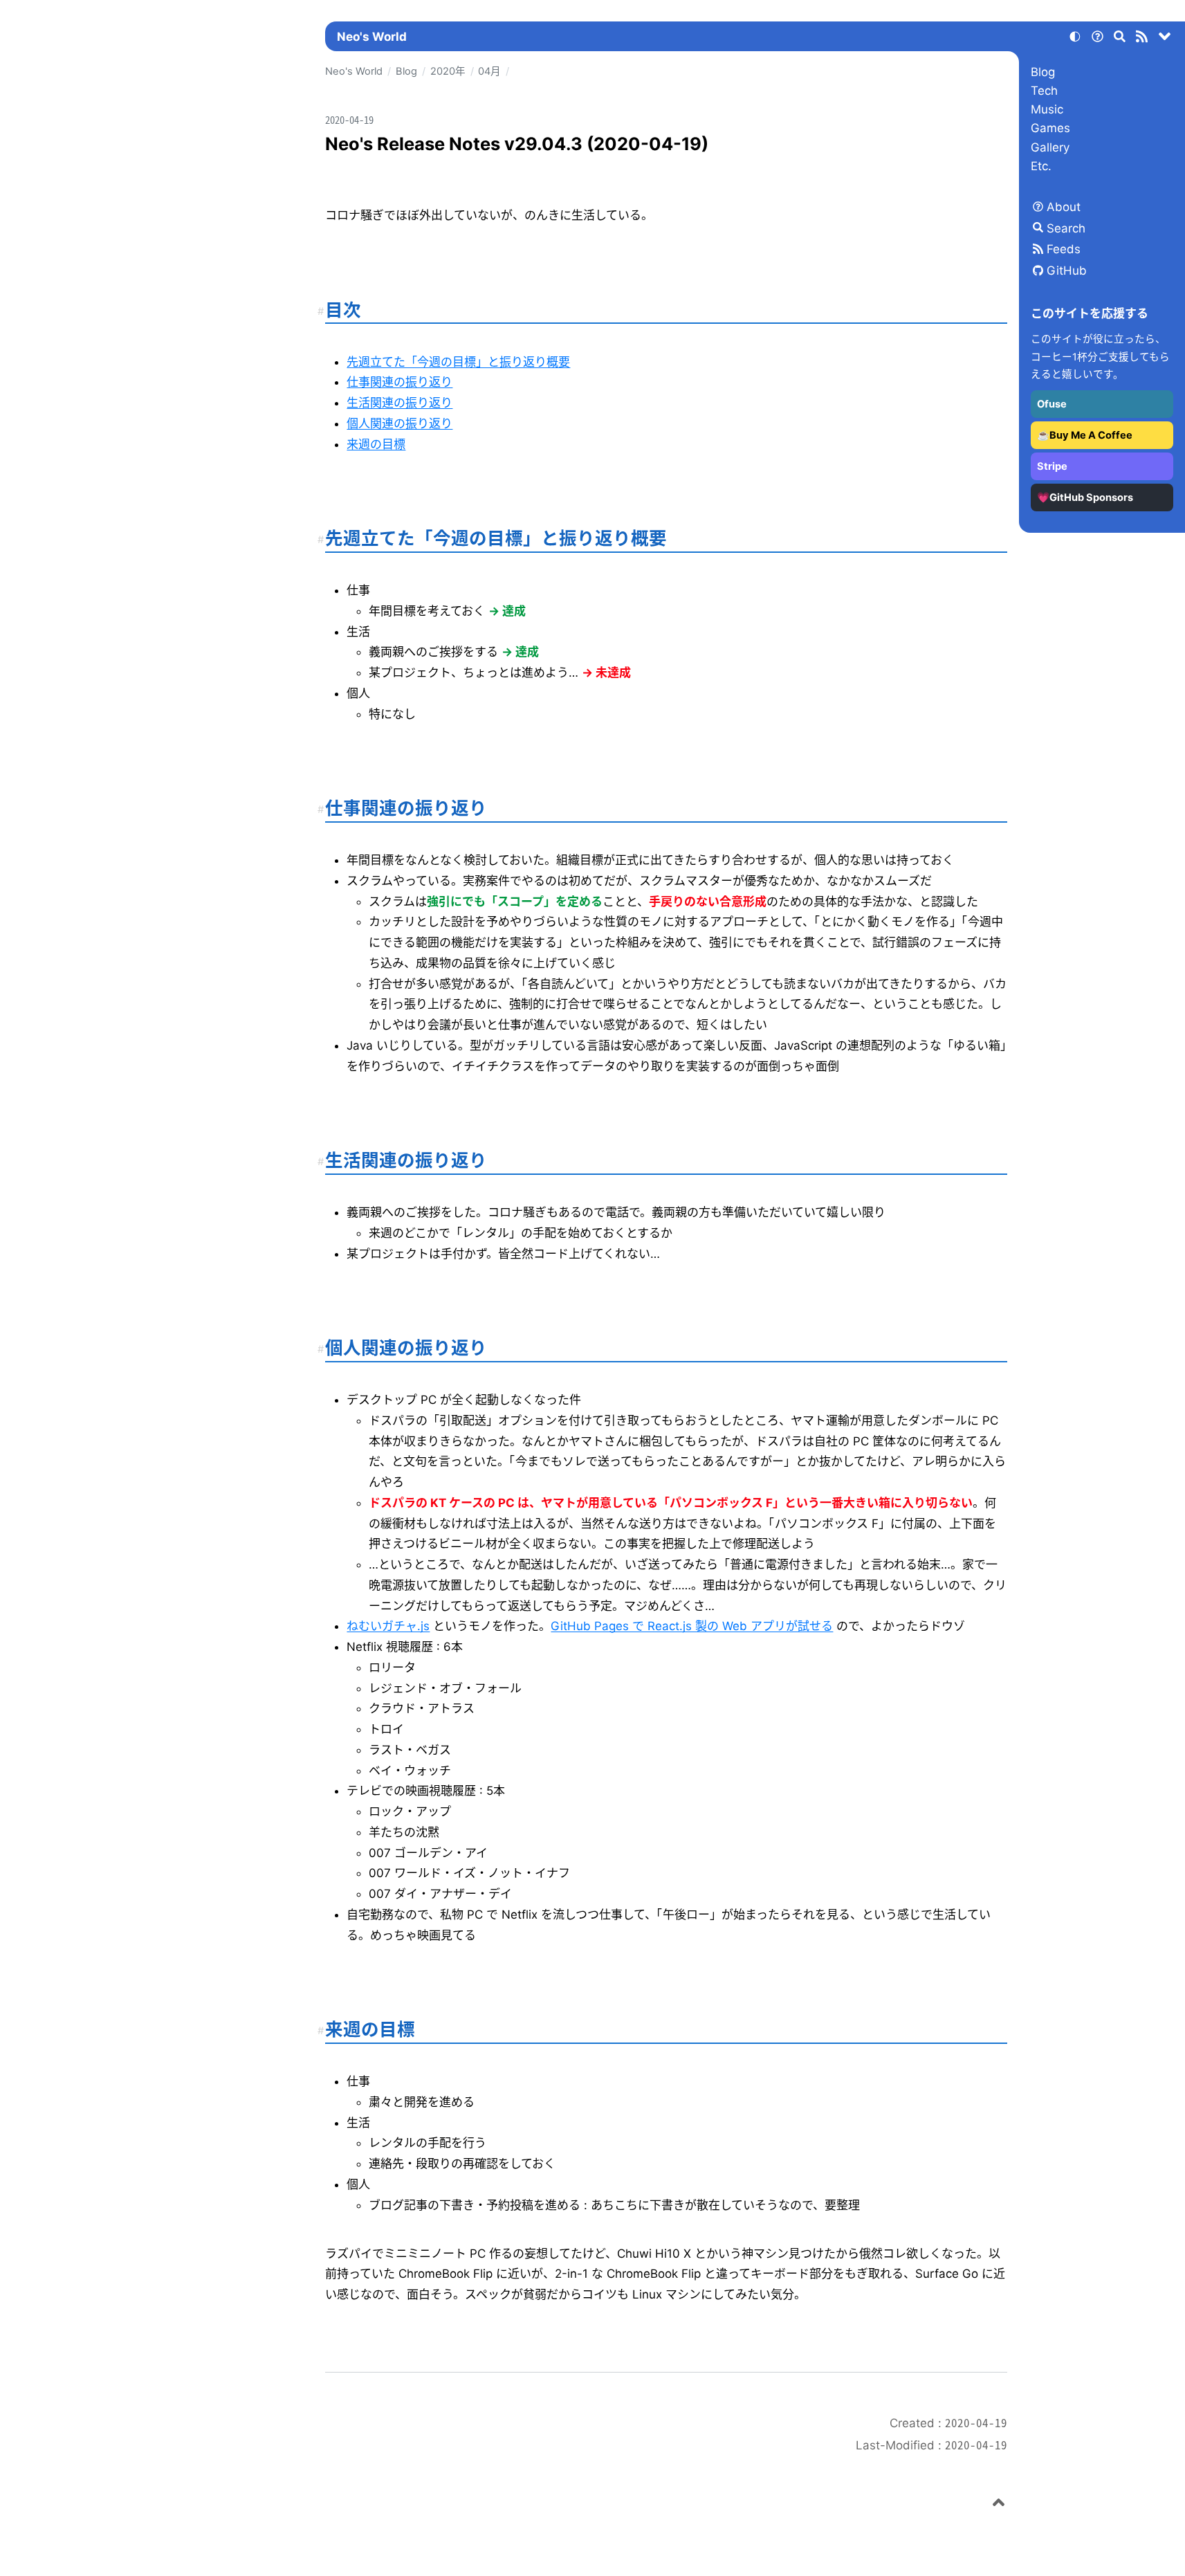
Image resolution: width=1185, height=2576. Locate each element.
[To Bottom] (1165, 39)
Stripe (1052, 466)
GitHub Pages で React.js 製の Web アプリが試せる (692, 1626)
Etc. (1041, 166)
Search (1066, 228)
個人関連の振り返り (399, 423)
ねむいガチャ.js (388, 1626)
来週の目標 (376, 444)
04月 (489, 71)
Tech (1044, 91)
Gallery (1050, 147)
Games (1050, 128)
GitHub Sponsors (1091, 497)
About (1064, 207)
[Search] (1120, 39)
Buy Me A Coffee (1091, 435)
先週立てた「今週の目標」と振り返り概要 (458, 362)
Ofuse (1052, 404)
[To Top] (999, 2505)
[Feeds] (1142, 39)
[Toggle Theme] (1075, 39)
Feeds (1064, 249)
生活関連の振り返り (399, 403)
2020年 (448, 71)
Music (1047, 109)
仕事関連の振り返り (399, 382)
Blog (1043, 72)
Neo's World (372, 37)
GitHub (1067, 271)
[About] (1097, 39)
